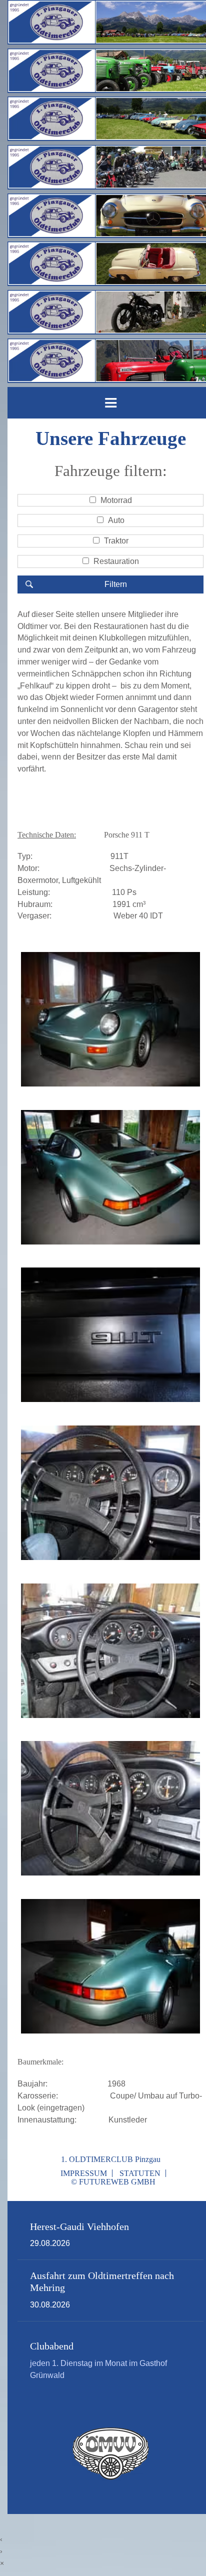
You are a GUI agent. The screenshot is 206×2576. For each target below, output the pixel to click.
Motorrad (116, 500)
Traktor (116, 541)
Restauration (116, 561)
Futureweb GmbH (117, 2182)
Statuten (140, 2173)
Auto (116, 520)
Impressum (84, 2173)
